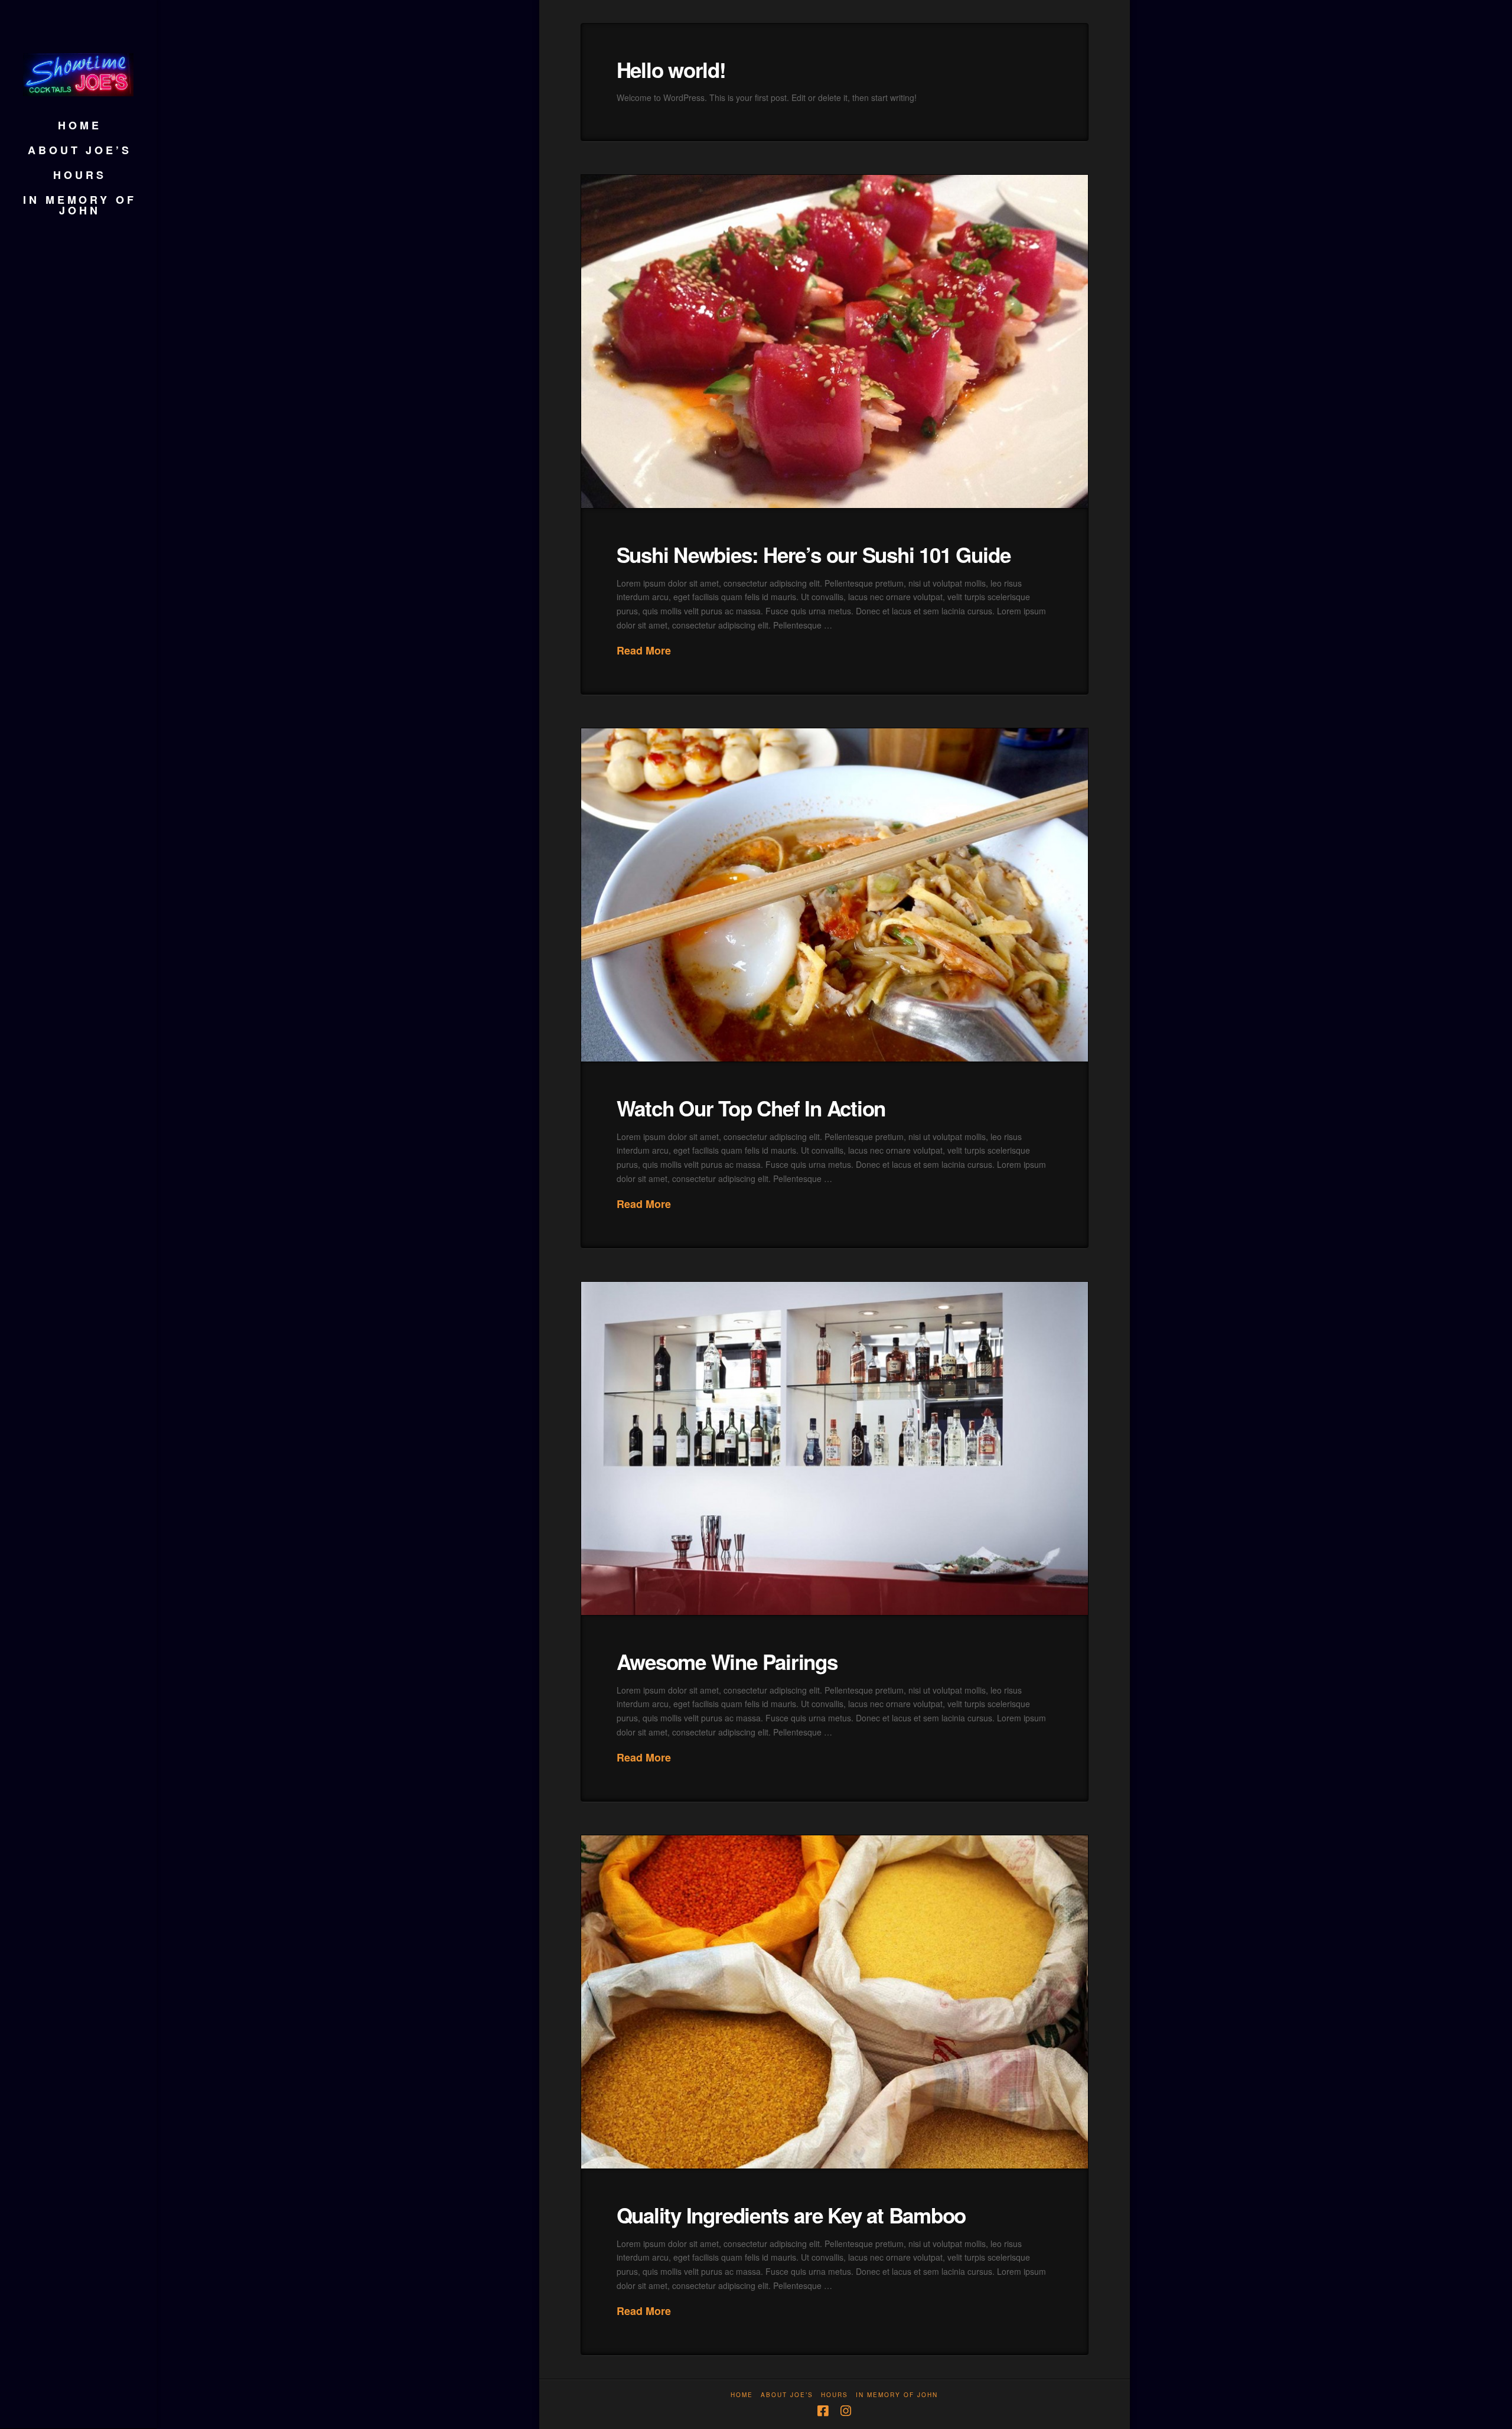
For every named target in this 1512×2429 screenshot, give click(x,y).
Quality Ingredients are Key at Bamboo (791, 2215)
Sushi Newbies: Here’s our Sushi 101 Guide (814, 555)
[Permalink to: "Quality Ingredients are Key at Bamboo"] (835, 2002)
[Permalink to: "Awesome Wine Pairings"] (835, 1448)
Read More (644, 651)
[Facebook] (823, 2411)
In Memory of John (897, 2395)
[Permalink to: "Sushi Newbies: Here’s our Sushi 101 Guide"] (835, 341)
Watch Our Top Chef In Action (751, 1108)
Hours (835, 2395)
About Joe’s (787, 2395)
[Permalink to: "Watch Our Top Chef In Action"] (835, 895)
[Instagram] (846, 2411)
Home (742, 2395)
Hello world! (671, 70)
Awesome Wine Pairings (727, 1662)
